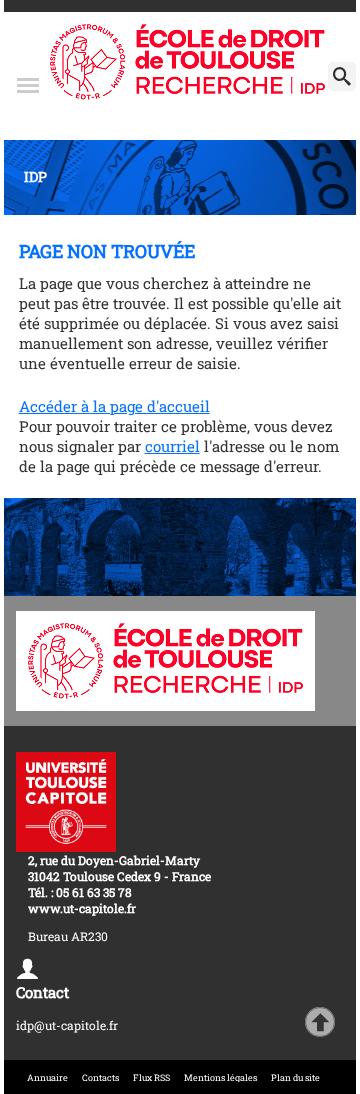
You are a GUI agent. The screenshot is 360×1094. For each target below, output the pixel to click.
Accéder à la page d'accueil (114, 406)
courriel (172, 446)
